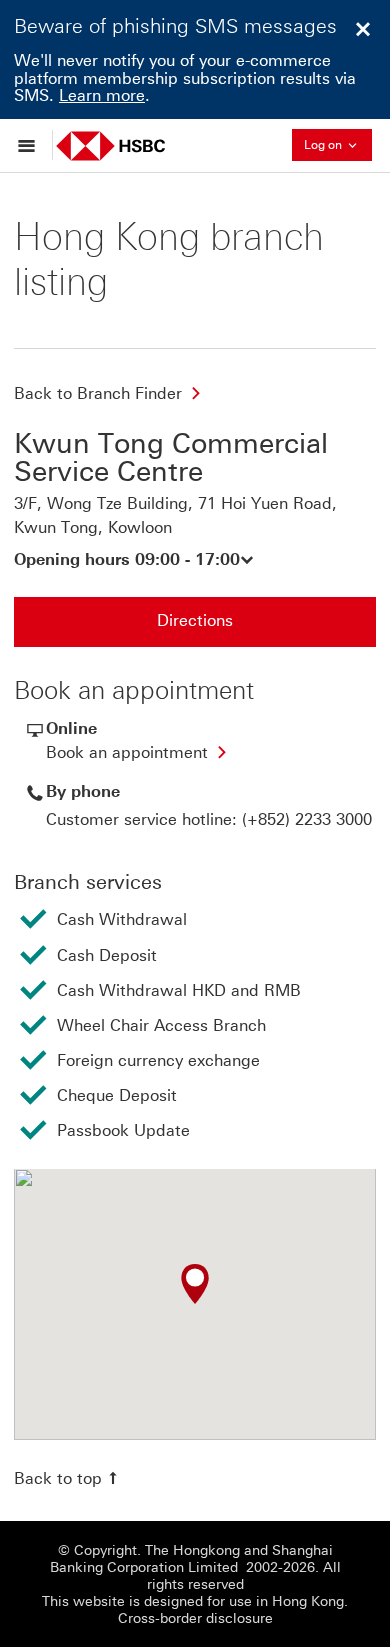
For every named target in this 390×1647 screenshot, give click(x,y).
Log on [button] (338, 143)
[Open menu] (31, 145)
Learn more (102, 95)
